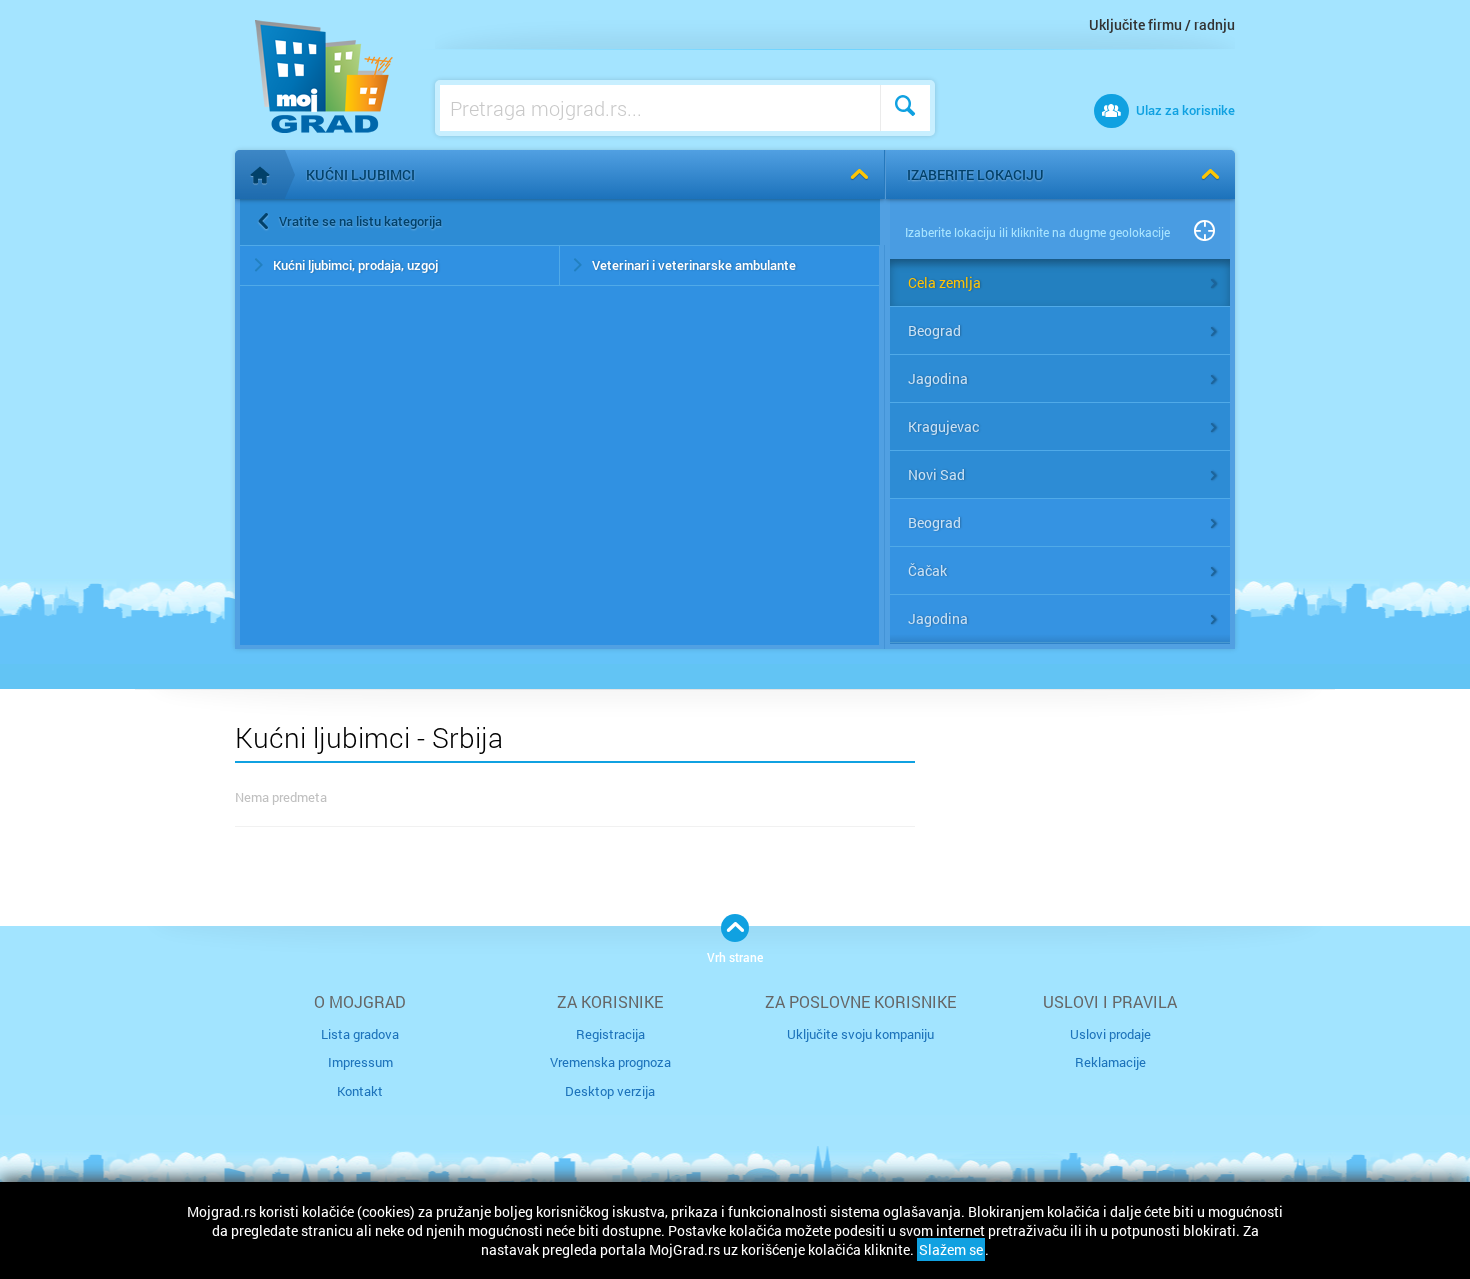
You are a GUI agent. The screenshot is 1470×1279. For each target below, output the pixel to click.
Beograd (934, 330)
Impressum (360, 1062)
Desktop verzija (610, 1091)
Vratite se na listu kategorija (360, 221)
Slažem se (951, 1249)
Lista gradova (360, 1034)
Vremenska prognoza (610, 1062)
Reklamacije (1110, 1062)
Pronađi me (1204, 232)
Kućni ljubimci (360, 174)
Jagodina (938, 378)
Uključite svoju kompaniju (860, 1034)
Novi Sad (936, 474)
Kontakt (360, 1091)
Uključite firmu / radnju (1162, 24)
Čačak (927, 570)
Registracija (610, 1034)
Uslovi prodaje (1110, 1034)
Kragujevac (943, 426)
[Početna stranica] (260, 175)
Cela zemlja (944, 282)
